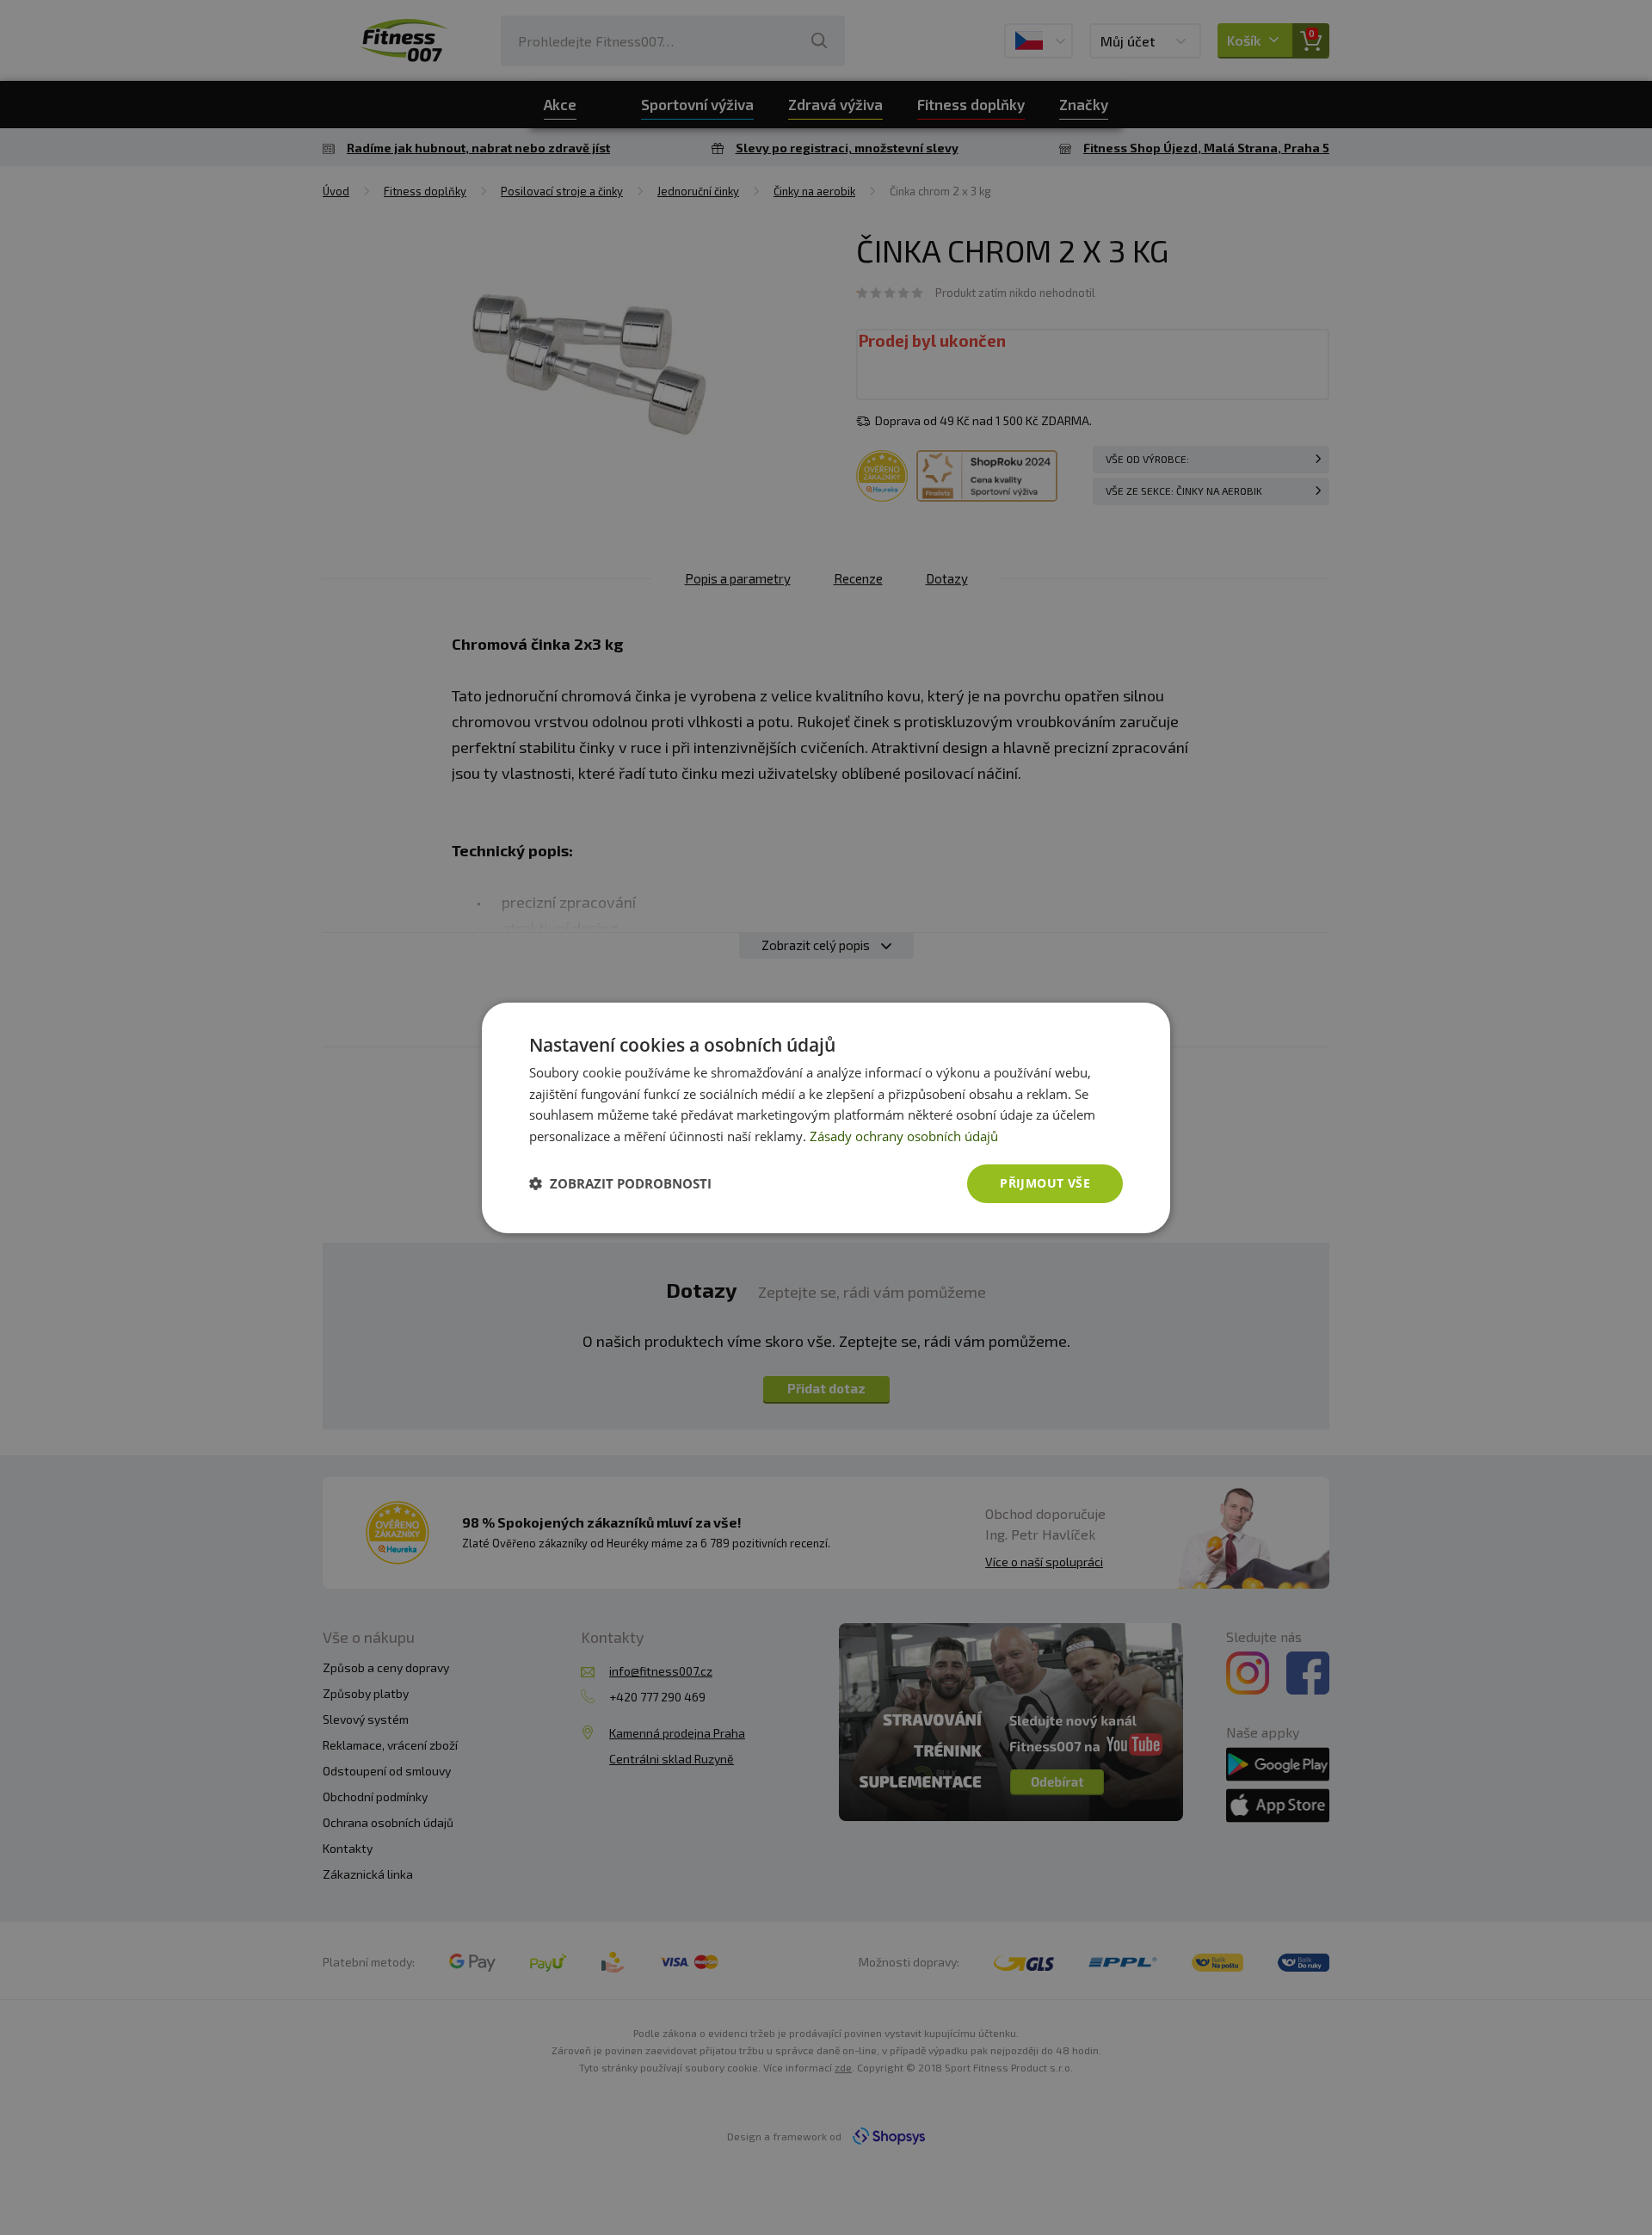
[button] (620, 1183)
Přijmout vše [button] (1045, 1183)
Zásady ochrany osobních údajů (904, 1136)
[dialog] (826, 1117)
